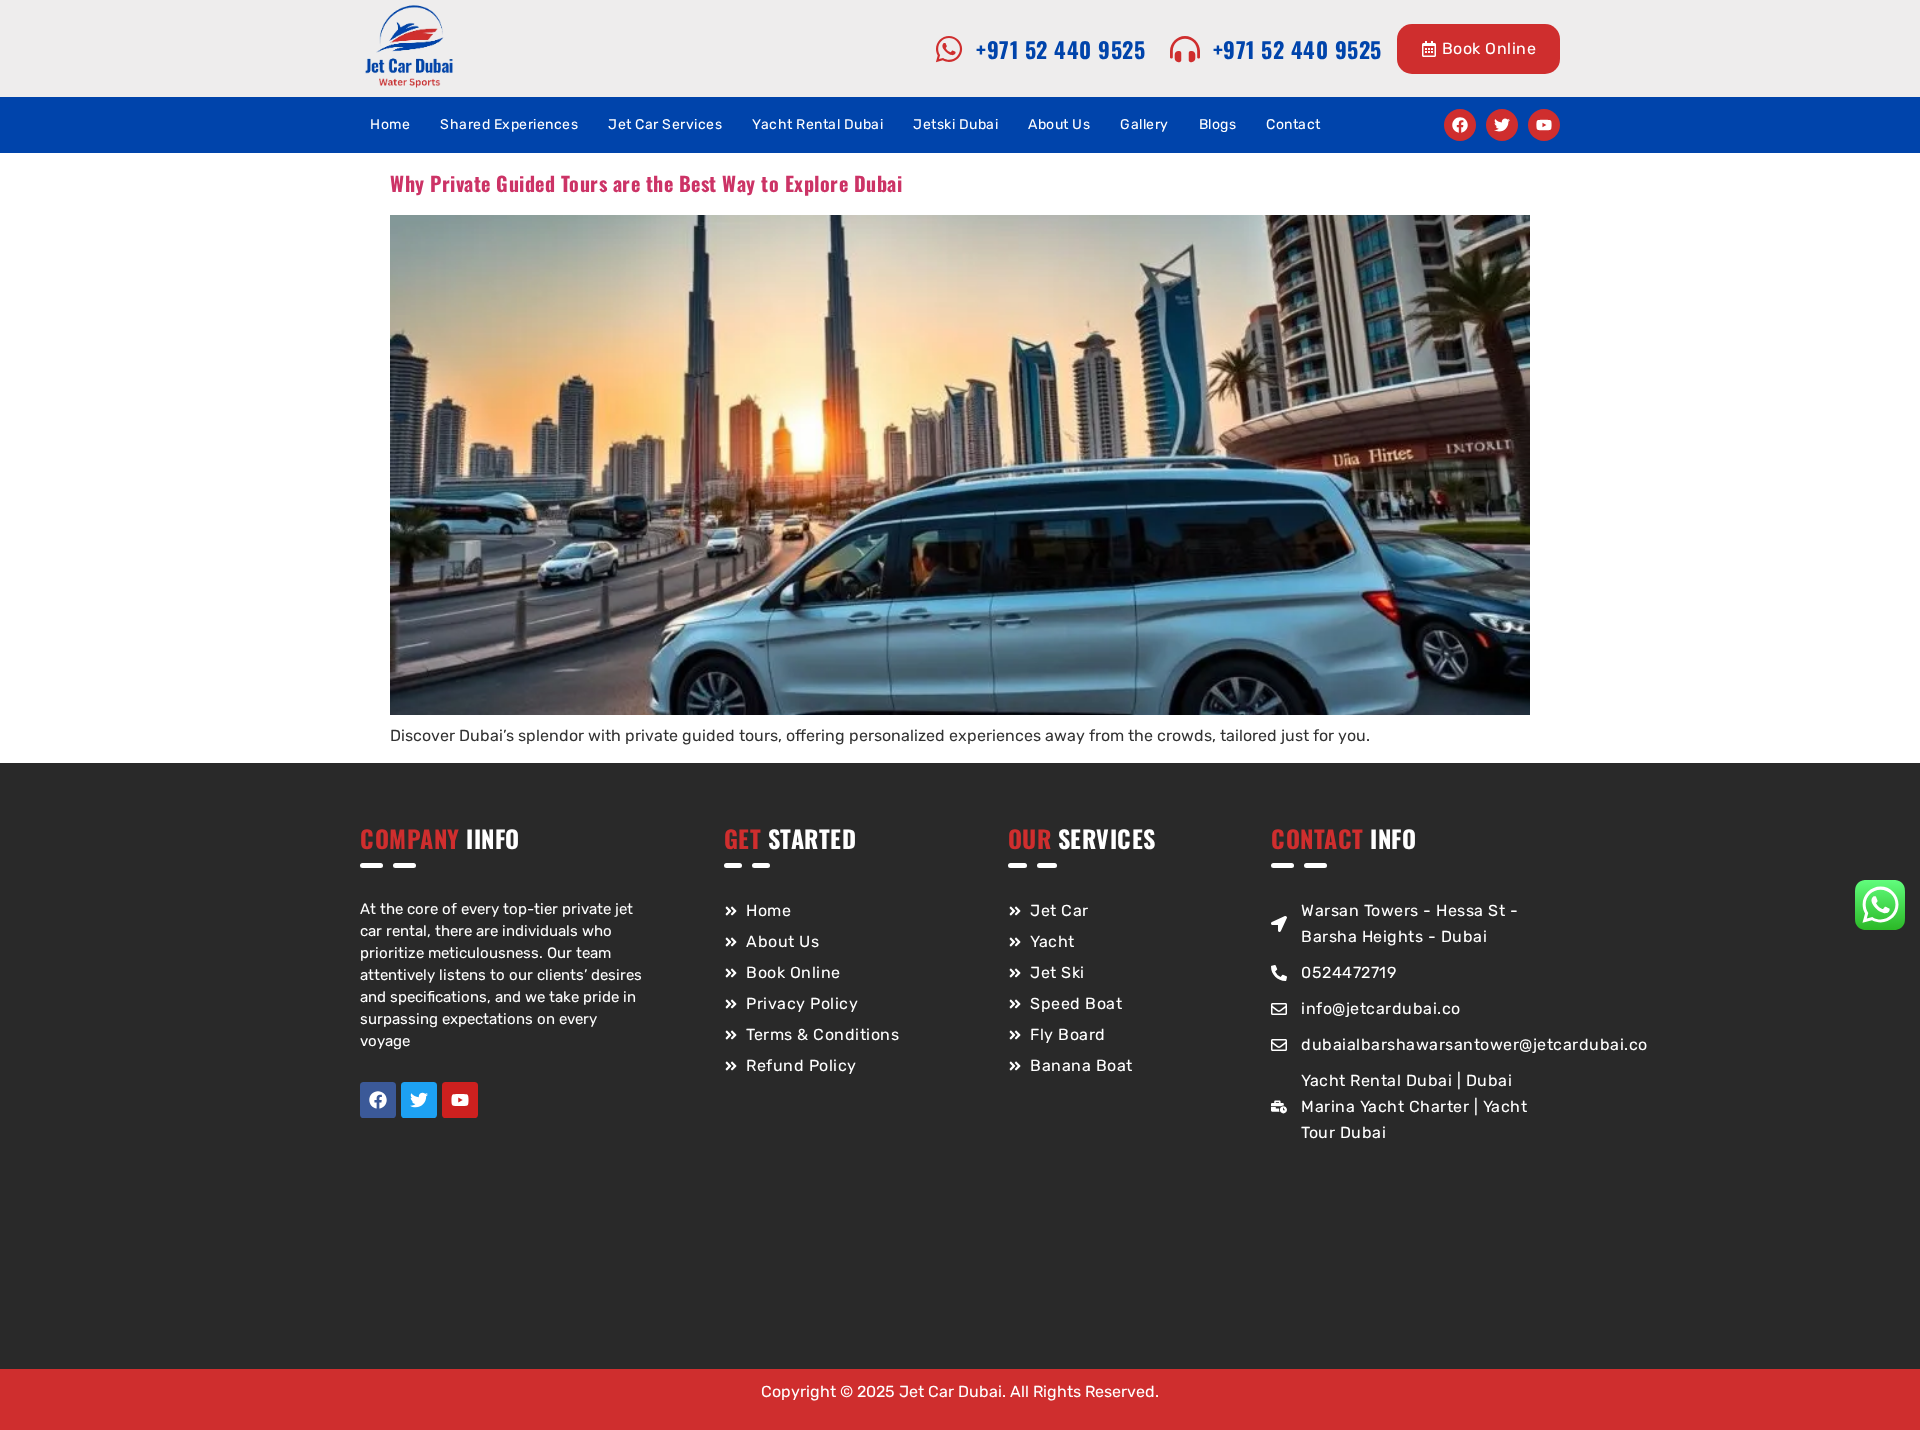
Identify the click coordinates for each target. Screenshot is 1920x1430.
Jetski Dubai (955, 124)
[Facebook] (1460, 125)
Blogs (1218, 124)
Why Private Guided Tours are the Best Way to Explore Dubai (646, 183)
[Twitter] (1502, 125)
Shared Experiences (509, 124)
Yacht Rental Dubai (817, 124)
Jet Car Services (665, 124)
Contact (1293, 124)
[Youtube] (1544, 125)
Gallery (1144, 124)
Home (390, 124)
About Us (1059, 124)
